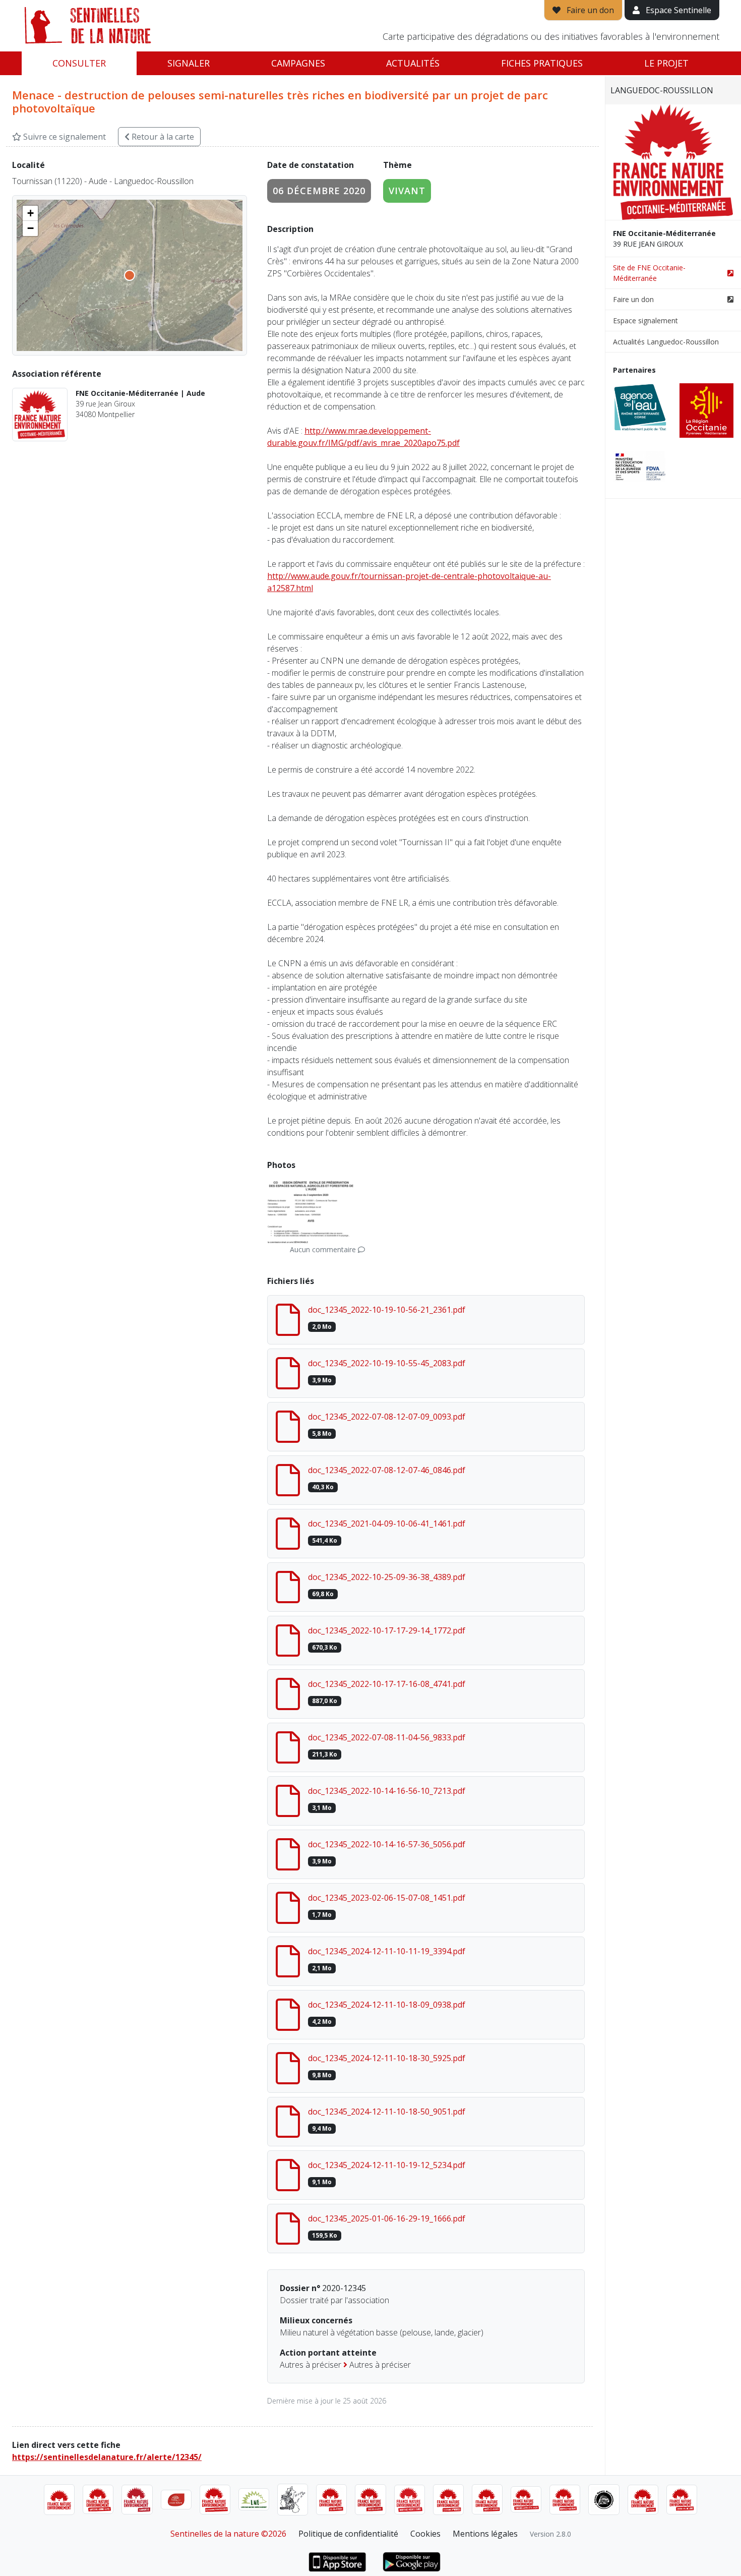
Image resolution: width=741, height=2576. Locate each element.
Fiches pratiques (542, 63)
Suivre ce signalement (64, 137)
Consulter (79, 63)
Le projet (666, 63)
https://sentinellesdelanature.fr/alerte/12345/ (107, 2457)
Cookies (425, 2534)
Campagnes (298, 63)
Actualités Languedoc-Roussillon (666, 342)
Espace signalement (645, 320)
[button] (30, 213)
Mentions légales (485, 2534)
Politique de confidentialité (348, 2534)
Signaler (189, 63)
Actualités (413, 63)
